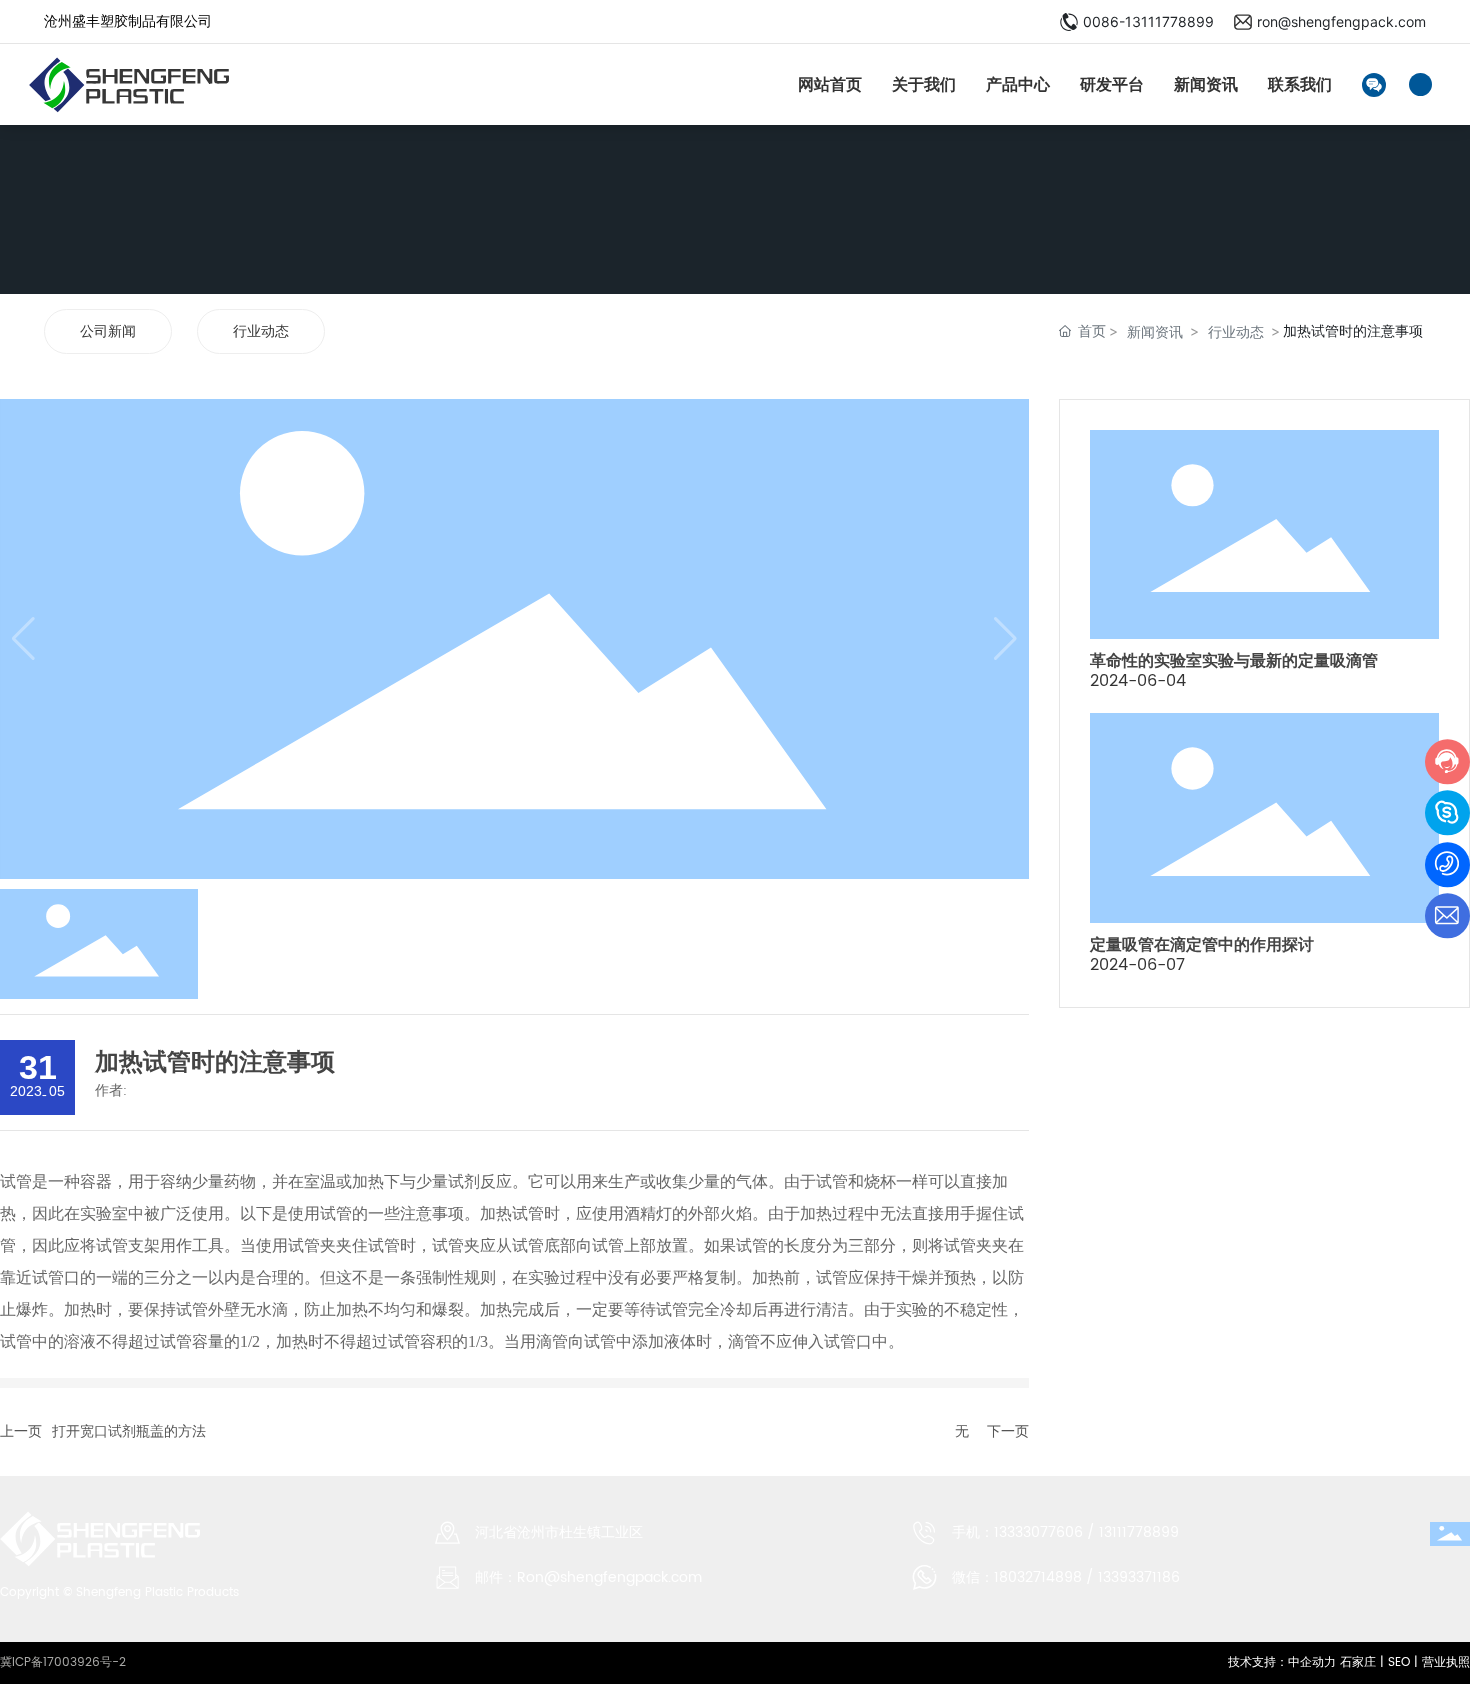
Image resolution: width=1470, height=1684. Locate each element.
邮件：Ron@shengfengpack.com (588, 1577)
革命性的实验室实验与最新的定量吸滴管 (1234, 660)
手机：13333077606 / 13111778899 (1065, 1532)
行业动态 (261, 331)
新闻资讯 (1155, 331)
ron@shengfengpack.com (1341, 21)
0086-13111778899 (1148, 21)
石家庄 (1356, 1662)
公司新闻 (108, 331)
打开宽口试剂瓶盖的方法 (129, 1431)
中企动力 (1312, 1662)
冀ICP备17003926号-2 (63, 1662)
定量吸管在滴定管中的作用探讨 (1202, 944)
